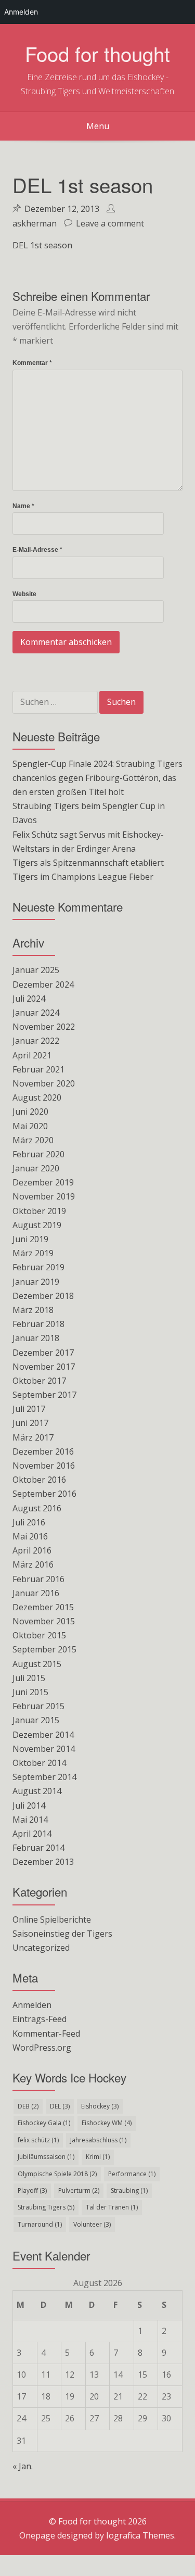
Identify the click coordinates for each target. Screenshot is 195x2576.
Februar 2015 (38, 1706)
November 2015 (44, 1621)
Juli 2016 (29, 1522)
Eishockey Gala (44, 2123)
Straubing (129, 2190)
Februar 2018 (38, 1324)
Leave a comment (110, 223)
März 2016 (33, 1564)
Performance (132, 2174)
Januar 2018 (36, 1338)
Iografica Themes (140, 2535)
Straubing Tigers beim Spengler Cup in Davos (89, 813)
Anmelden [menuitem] (21, 12)
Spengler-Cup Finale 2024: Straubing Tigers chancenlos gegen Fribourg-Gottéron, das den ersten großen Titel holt (97, 778)
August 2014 (37, 1791)
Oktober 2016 (39, 1480)
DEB (28, 2106)
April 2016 (32, 1550)
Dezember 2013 (43, 1862)
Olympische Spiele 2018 (57, 2174)
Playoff (32, 2190)
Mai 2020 (30, 1126)
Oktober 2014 (39, 1763)
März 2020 (33, 1140)
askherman (35, 223)
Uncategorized (41, 1948)
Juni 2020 (30, 1112)
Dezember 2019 (43, 1182)
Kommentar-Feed (46, 2034)
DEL (60, 2106)
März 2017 (33, 1437)
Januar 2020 (36, 1168)
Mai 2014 (30, 1820)
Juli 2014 (29, 1805)
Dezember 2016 (43, 1451)
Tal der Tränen (112, 2207)
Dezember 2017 (43, 1353)
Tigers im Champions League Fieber (83, 877)
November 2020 (44, 1083)
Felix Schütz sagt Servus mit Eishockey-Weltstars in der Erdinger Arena (88, 842)
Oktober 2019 (39, 1211)
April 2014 (32, 1834)
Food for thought (97, 53)
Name (23, 506)
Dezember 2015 (43, 1607)
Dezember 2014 (43, 1735)
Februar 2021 (38, 1069)
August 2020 (37, 1097)
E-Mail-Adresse (37, 550)
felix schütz (38, 2140)
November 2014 (44, 1749)
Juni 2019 (30, 1239)
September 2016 (44, 1494)
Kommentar (32, 363)
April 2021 (32, 1055)
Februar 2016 (38, 1579)
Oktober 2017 (39, 1381)
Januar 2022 (36, 1041)
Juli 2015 (29, 1678)
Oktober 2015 (39, 1635)
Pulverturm (79, 2190)
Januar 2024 (36, 1013)
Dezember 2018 (43, 1296)
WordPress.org (42, 2048)
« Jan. (23, 2466)
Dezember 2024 (43, 984)
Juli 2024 (29, 999)
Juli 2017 (29, 1409)
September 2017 (44, 1395)
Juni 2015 (30, 1692)
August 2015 (37, 1664)
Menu (98, 126)
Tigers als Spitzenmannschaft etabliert (88, 863)
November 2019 (44, 1196)
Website (24, 594)
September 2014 (44, 1777)
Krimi (98, 2157)
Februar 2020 (38, 1154)
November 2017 (44, 1367)
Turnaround (40, 2224)
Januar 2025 (36, 970)
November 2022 (44, 1027)
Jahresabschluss (98, 2140)
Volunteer (92, 2224)
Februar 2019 (38, 1267)
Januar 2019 (36, 1282)
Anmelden (32, 2005)
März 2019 (33, 1253)
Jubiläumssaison (46, 2157)
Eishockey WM (107, 2123)
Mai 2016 (30, 1536)
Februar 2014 (38, 1848)
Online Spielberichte (52, 1920)
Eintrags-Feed (40, 2019)
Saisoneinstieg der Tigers (62, 1934)
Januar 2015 (36, 1720)
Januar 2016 (36, 1593)
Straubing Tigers (46, 2207)
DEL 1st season (42, 245)
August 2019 (37, 1225)
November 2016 (44, 1466)
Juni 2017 (30, 1423)
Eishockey (100, 2106)
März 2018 (33, 1310)
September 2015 (44, 1649)
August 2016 (37, 1508)
